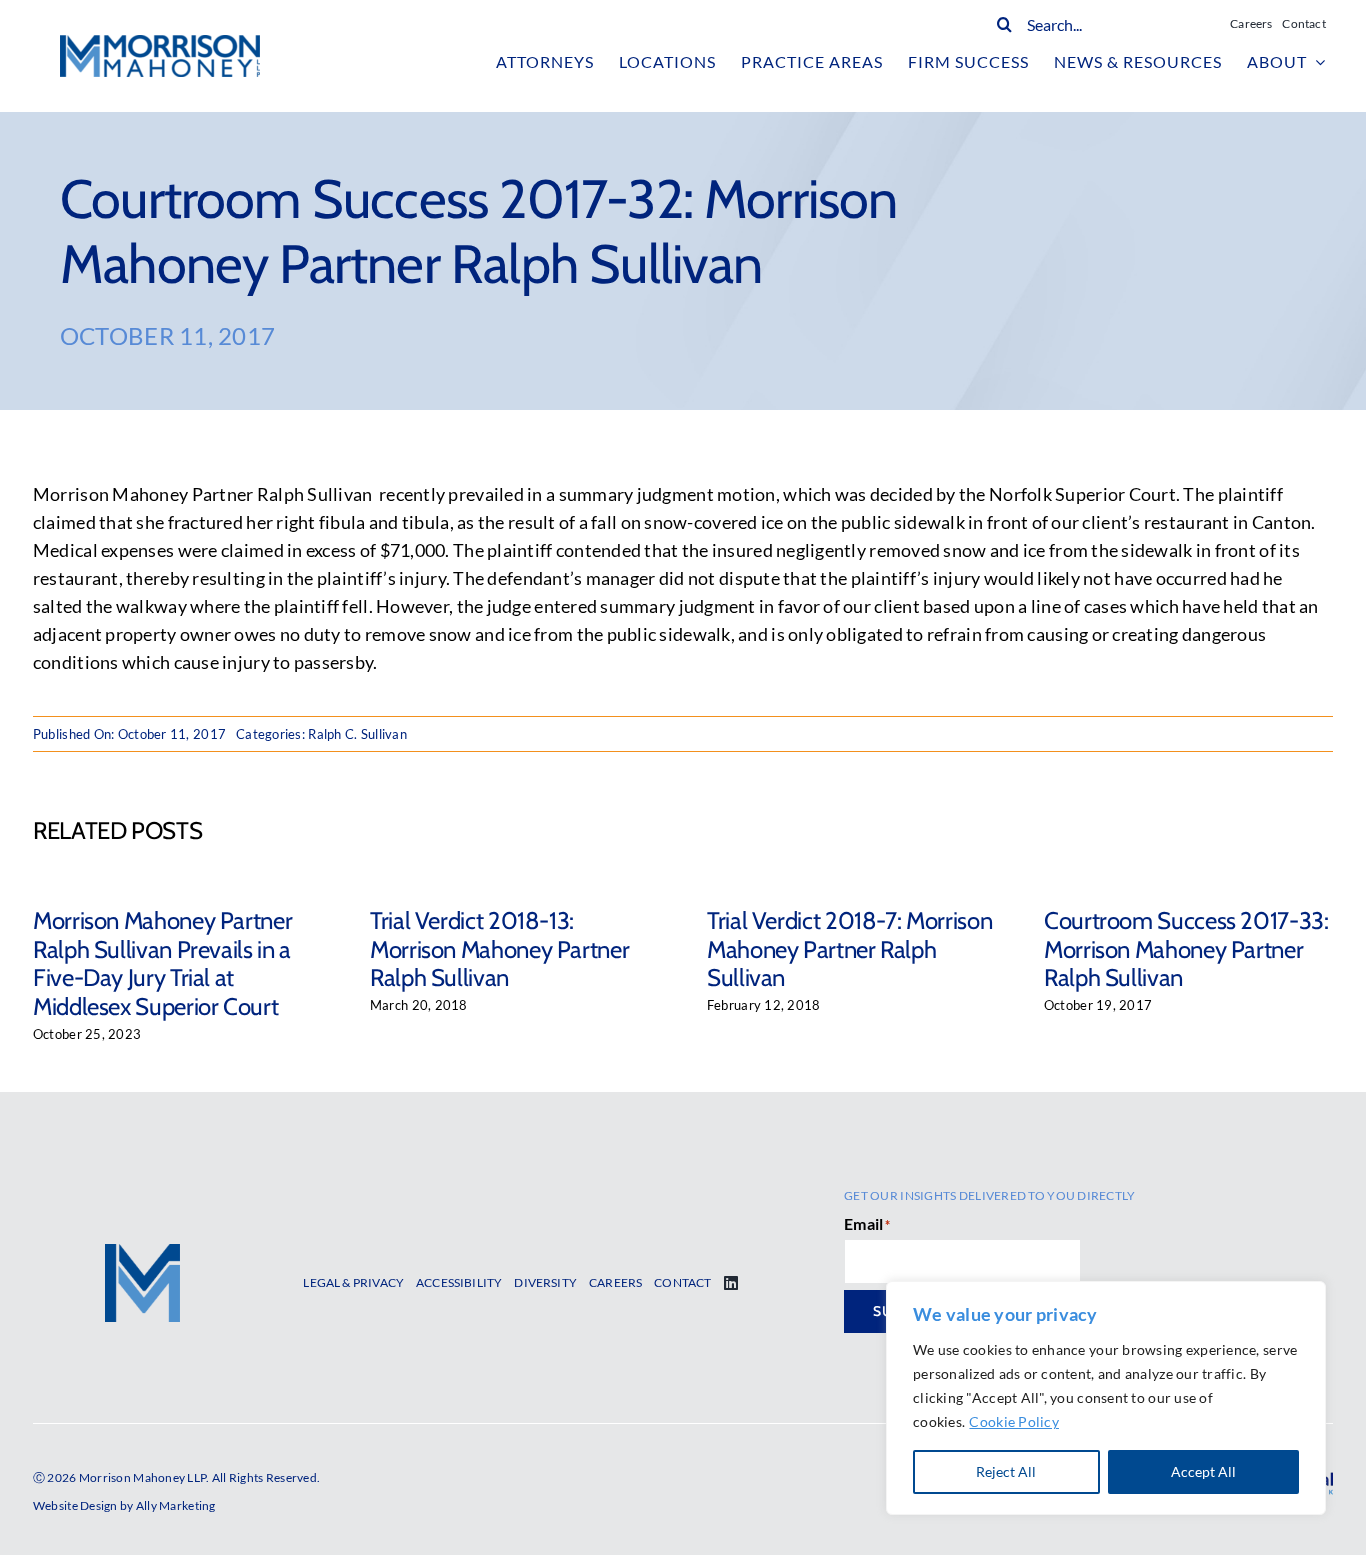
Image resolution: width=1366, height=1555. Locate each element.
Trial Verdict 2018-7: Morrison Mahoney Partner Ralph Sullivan (849, 949)
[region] (1106, 1398)
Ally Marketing (176, 1505)
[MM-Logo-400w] (160, 44)
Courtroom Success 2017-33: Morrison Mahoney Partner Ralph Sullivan (1186, 949)
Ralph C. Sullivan (357, 734)
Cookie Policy (1014, 1421)
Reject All (1006, 1471)
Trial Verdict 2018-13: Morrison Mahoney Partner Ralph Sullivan (499, 949)
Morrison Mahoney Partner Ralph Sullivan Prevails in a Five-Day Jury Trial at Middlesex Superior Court (162, 963)
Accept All (1203, 1471)
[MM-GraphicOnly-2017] (142, 1253)
